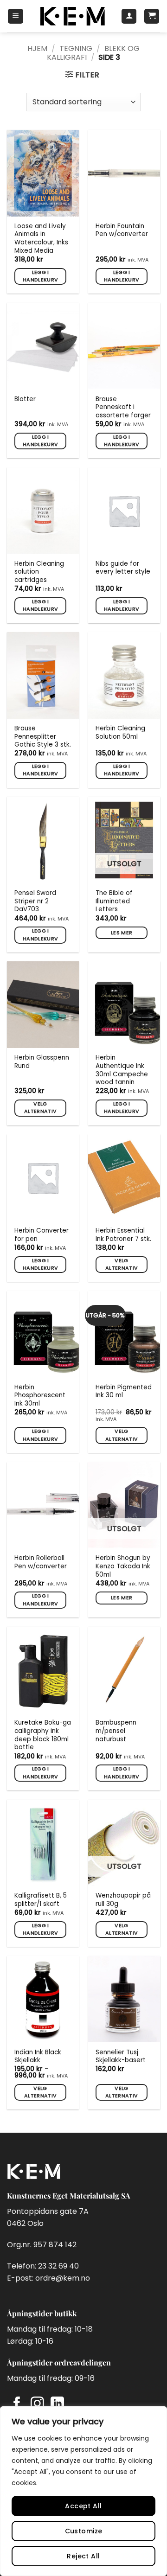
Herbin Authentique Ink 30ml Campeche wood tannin (122, 1070)
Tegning (76, 48)
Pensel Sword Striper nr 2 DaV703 (35, 901)
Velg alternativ (40, 1108)
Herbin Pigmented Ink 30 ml (124, 1391)
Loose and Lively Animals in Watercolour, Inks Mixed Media (41, 239)
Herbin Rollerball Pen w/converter (41, 1562)
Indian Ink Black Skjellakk (38, 2056)
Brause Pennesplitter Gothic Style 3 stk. (43, 737)
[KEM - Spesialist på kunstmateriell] (72, 16)
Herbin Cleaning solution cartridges (39, 572)
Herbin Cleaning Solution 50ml (120, 732)
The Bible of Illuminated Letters (114, 901)
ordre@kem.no (63, 2278)
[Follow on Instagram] (37, 2404)
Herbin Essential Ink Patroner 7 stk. (123, 1235)
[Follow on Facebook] (17, 2404)
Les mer (122, 933)
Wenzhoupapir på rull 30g (123, 1900)
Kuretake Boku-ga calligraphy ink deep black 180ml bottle (43, 1735)
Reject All (83, 2556)
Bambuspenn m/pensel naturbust (116, 1731)
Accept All (83, 2506)
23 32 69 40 (58, 2266)
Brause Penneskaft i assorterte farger (123, 407)
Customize (84, 2531)
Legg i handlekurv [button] (40, 276)
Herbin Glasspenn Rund (42, 1062)
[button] (16, 16)
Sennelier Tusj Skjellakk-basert (121, 2056)
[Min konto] (129, 16)
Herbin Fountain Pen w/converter (122, 230)
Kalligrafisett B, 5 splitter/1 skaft (41, 1900)
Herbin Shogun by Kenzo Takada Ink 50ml (123, 1566)
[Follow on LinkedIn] (57, 2404)
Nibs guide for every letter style (123, 568)
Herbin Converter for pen (42, 1235)
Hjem (37, 48)
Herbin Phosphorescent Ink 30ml (40, 1396)
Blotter (25, 399)
